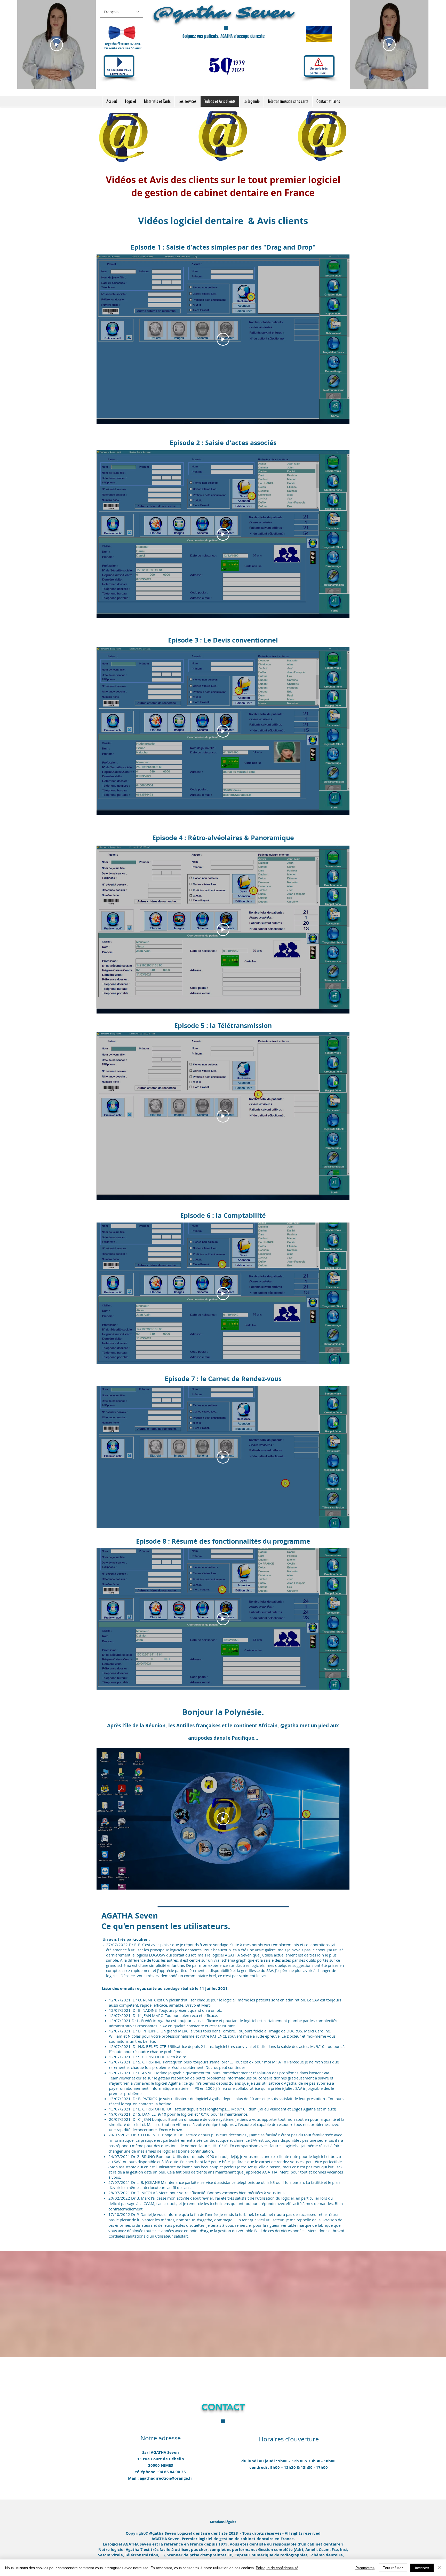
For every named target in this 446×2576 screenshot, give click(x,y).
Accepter (422, 2568)
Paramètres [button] (365, 2568)
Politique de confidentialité (277, 2568)
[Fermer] (440, 2568)
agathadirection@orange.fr (166, 2478)
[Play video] (57, 45)
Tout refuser (393, 2568)
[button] (223, 2522)
